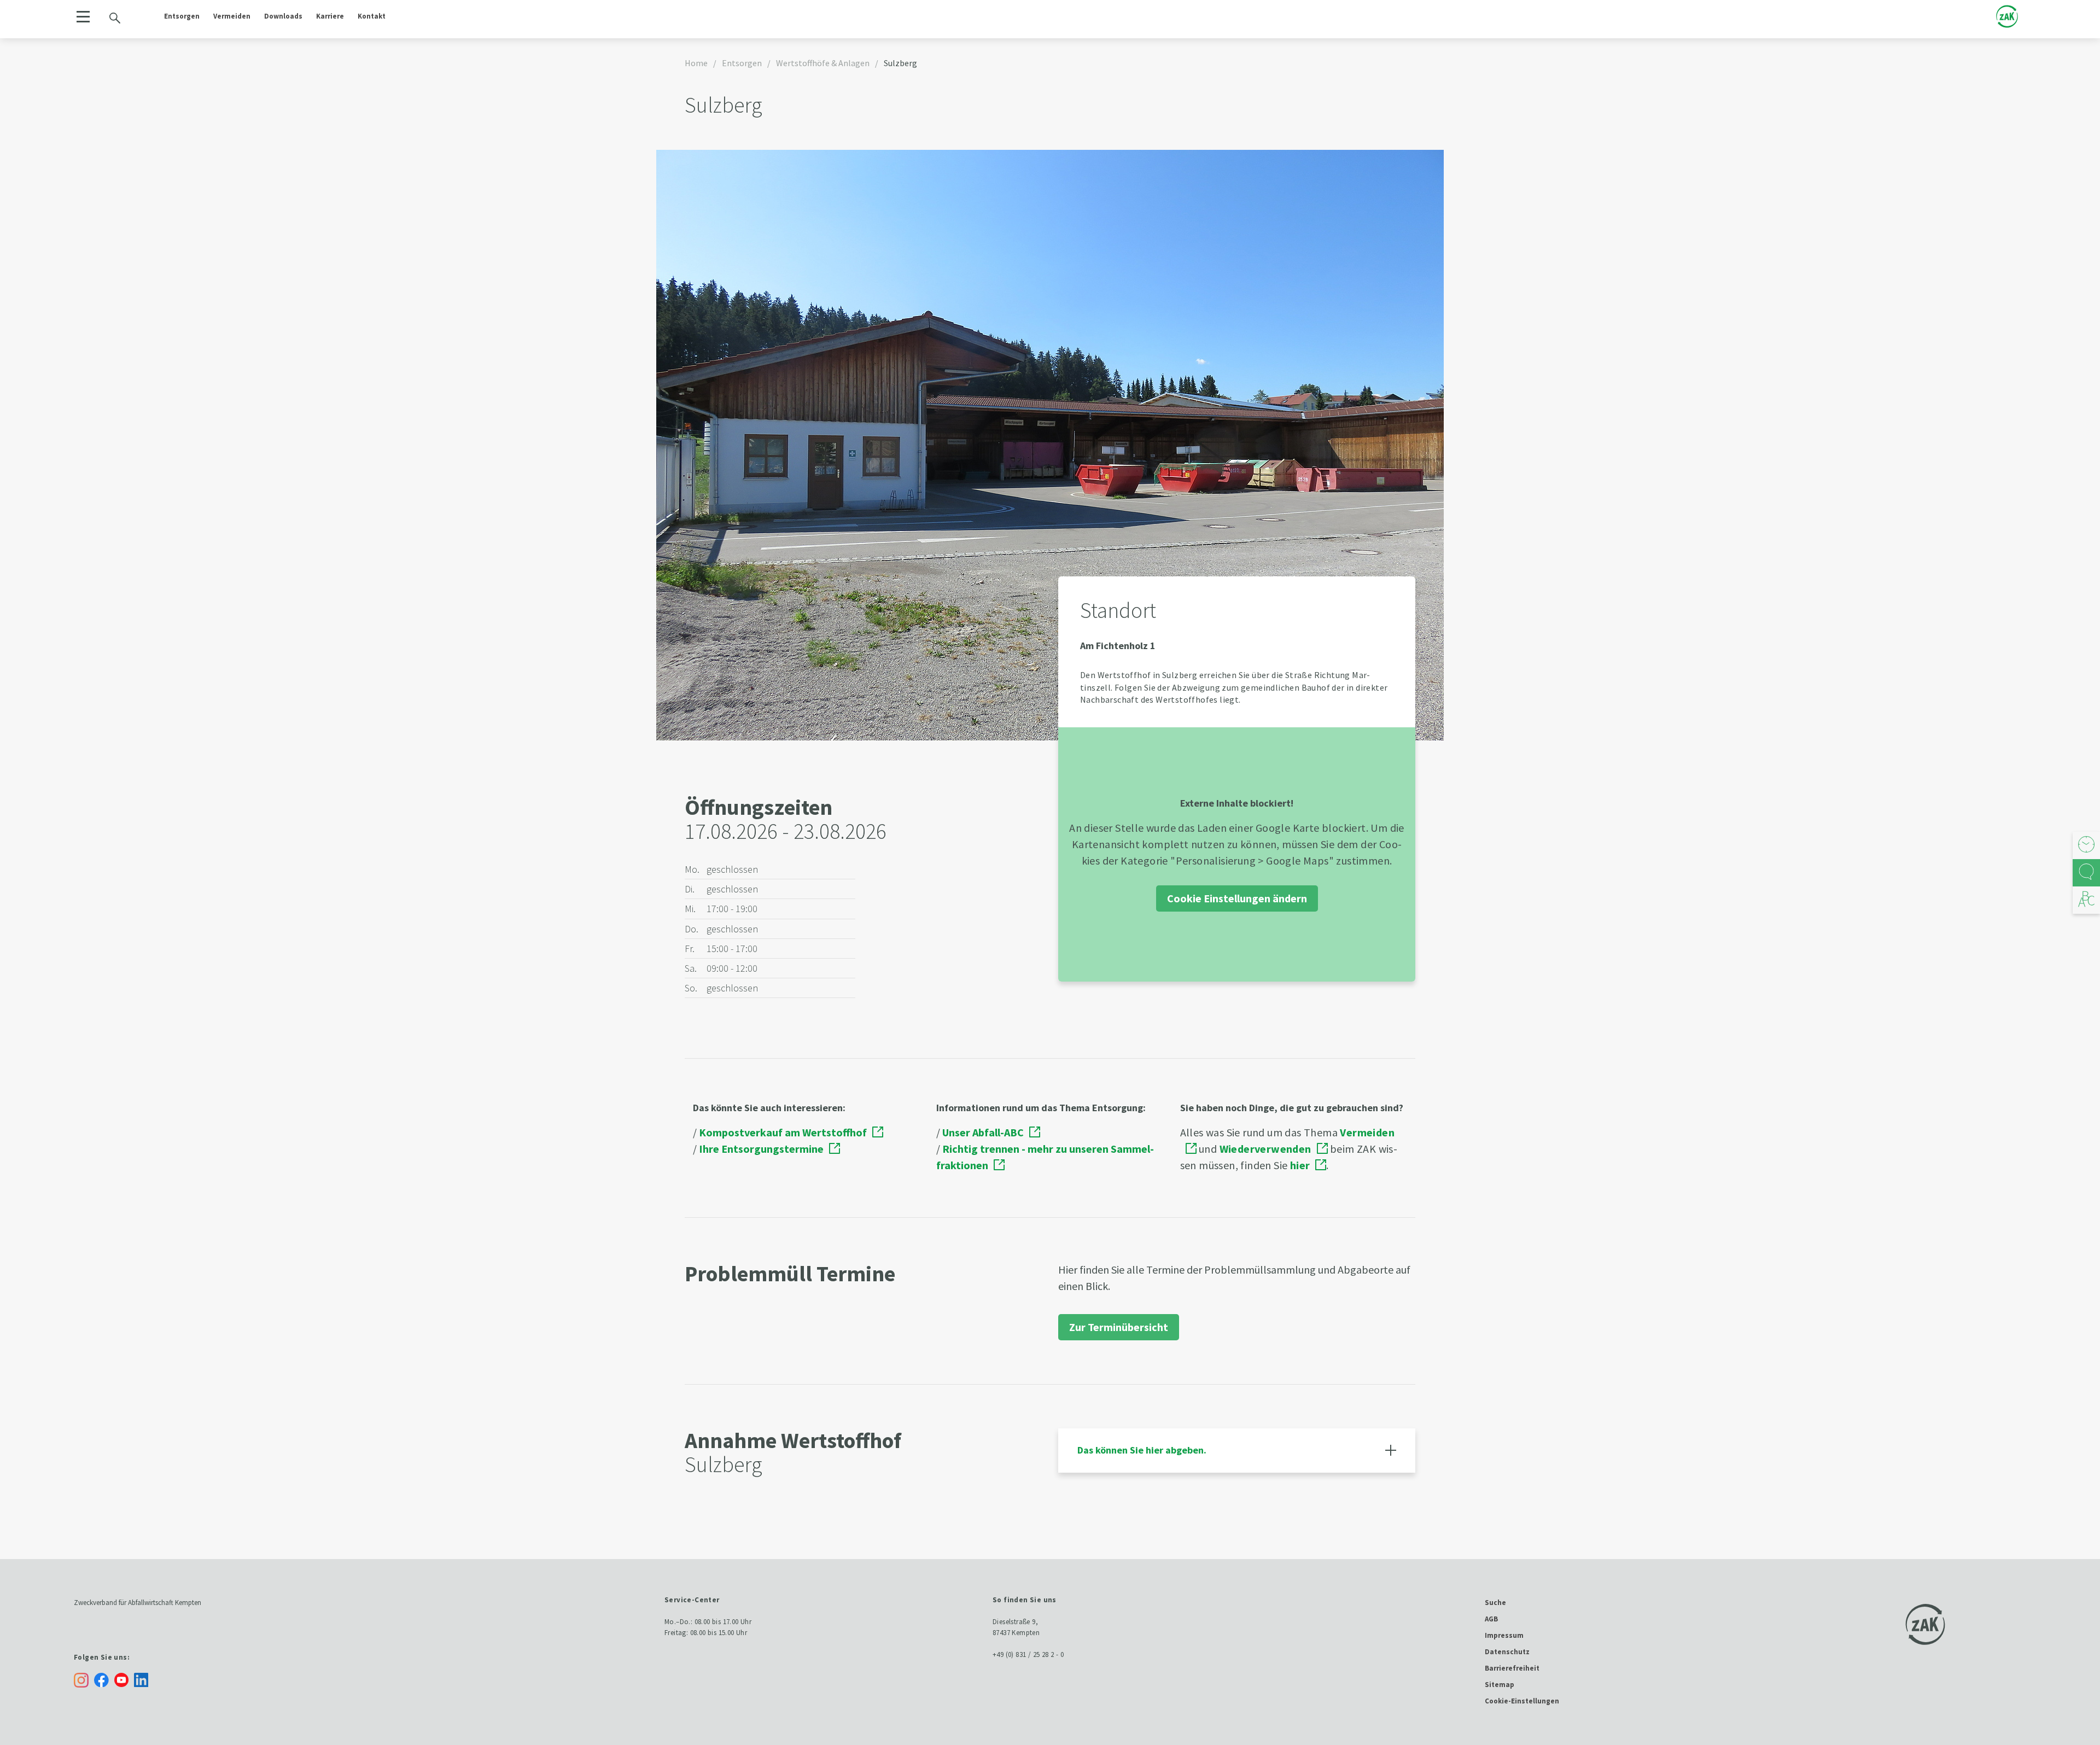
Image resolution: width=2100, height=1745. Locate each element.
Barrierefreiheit (1512, 1668)
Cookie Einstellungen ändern (1237, 898)
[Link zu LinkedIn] (144, 1679)
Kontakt (372, 16)
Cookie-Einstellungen (1522, 1701)
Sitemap (1500, 1685)
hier (1300, 1165)
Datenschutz (1507, 1652)
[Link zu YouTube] (124, 1679)
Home (696, 63)
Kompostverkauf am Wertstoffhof (783, 1132)
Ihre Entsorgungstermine (761, 1149)
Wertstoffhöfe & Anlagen (823, 63)
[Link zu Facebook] (104, 1679)
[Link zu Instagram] (81, 1680)
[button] (83, 17)
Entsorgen (182, 16)
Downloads (283, 16)
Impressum (1504, 1635)
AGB (1491, 1619)
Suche (1495, 1603)
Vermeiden (232, 16)
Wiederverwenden (1265, 1149)
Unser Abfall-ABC (983, 1132)
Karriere (330, 16)
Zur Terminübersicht (1119, 1327)
